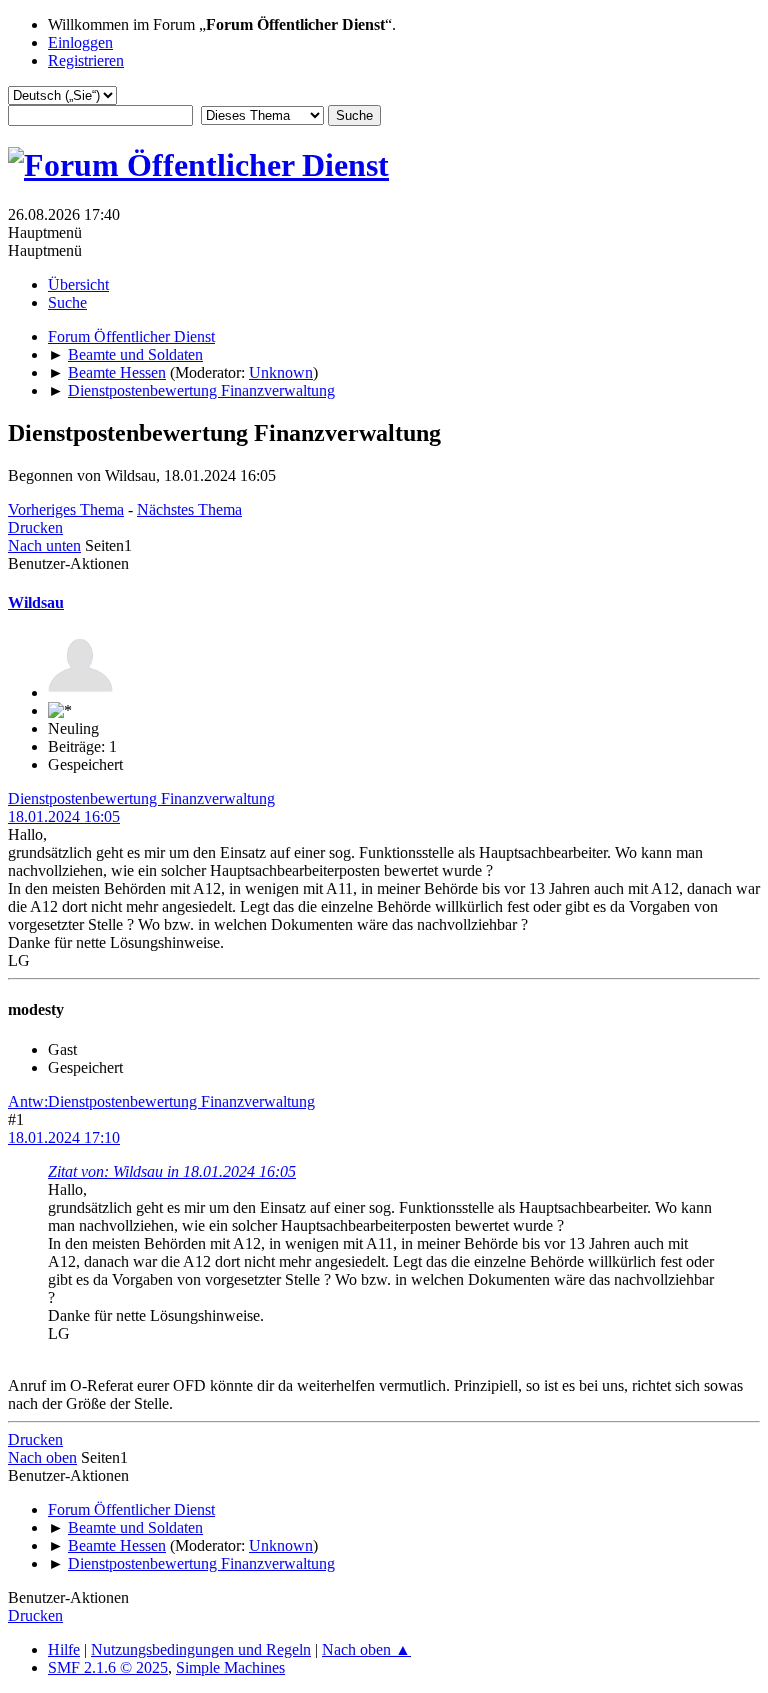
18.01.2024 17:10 (64, 1137)
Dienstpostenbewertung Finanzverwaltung (141, 798)
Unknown (281, 372)
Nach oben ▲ (366, 1649)
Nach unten (44, 545)
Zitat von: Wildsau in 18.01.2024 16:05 (172, 1171)
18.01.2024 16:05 (64, 816)
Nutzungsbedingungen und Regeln (201, 1649)
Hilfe (64, 1649)
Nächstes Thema (189, 509)
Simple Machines (230, 1667)
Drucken (35, 527)
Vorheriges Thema (66, 509)
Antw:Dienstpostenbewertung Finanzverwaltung (161, 1101)
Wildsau (36, 602)
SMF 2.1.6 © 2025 (108, 1667)
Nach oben (42, 1457)
